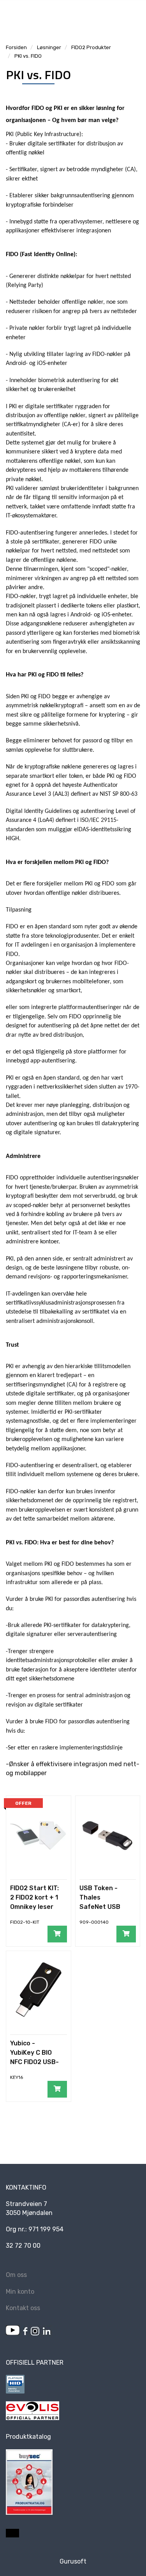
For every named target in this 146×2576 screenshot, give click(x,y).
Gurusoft (73, 2561)
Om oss (16, 2275)
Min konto (20, 2292)
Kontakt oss (23, 2308)
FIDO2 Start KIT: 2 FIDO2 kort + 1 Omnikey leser (34, 1897)
